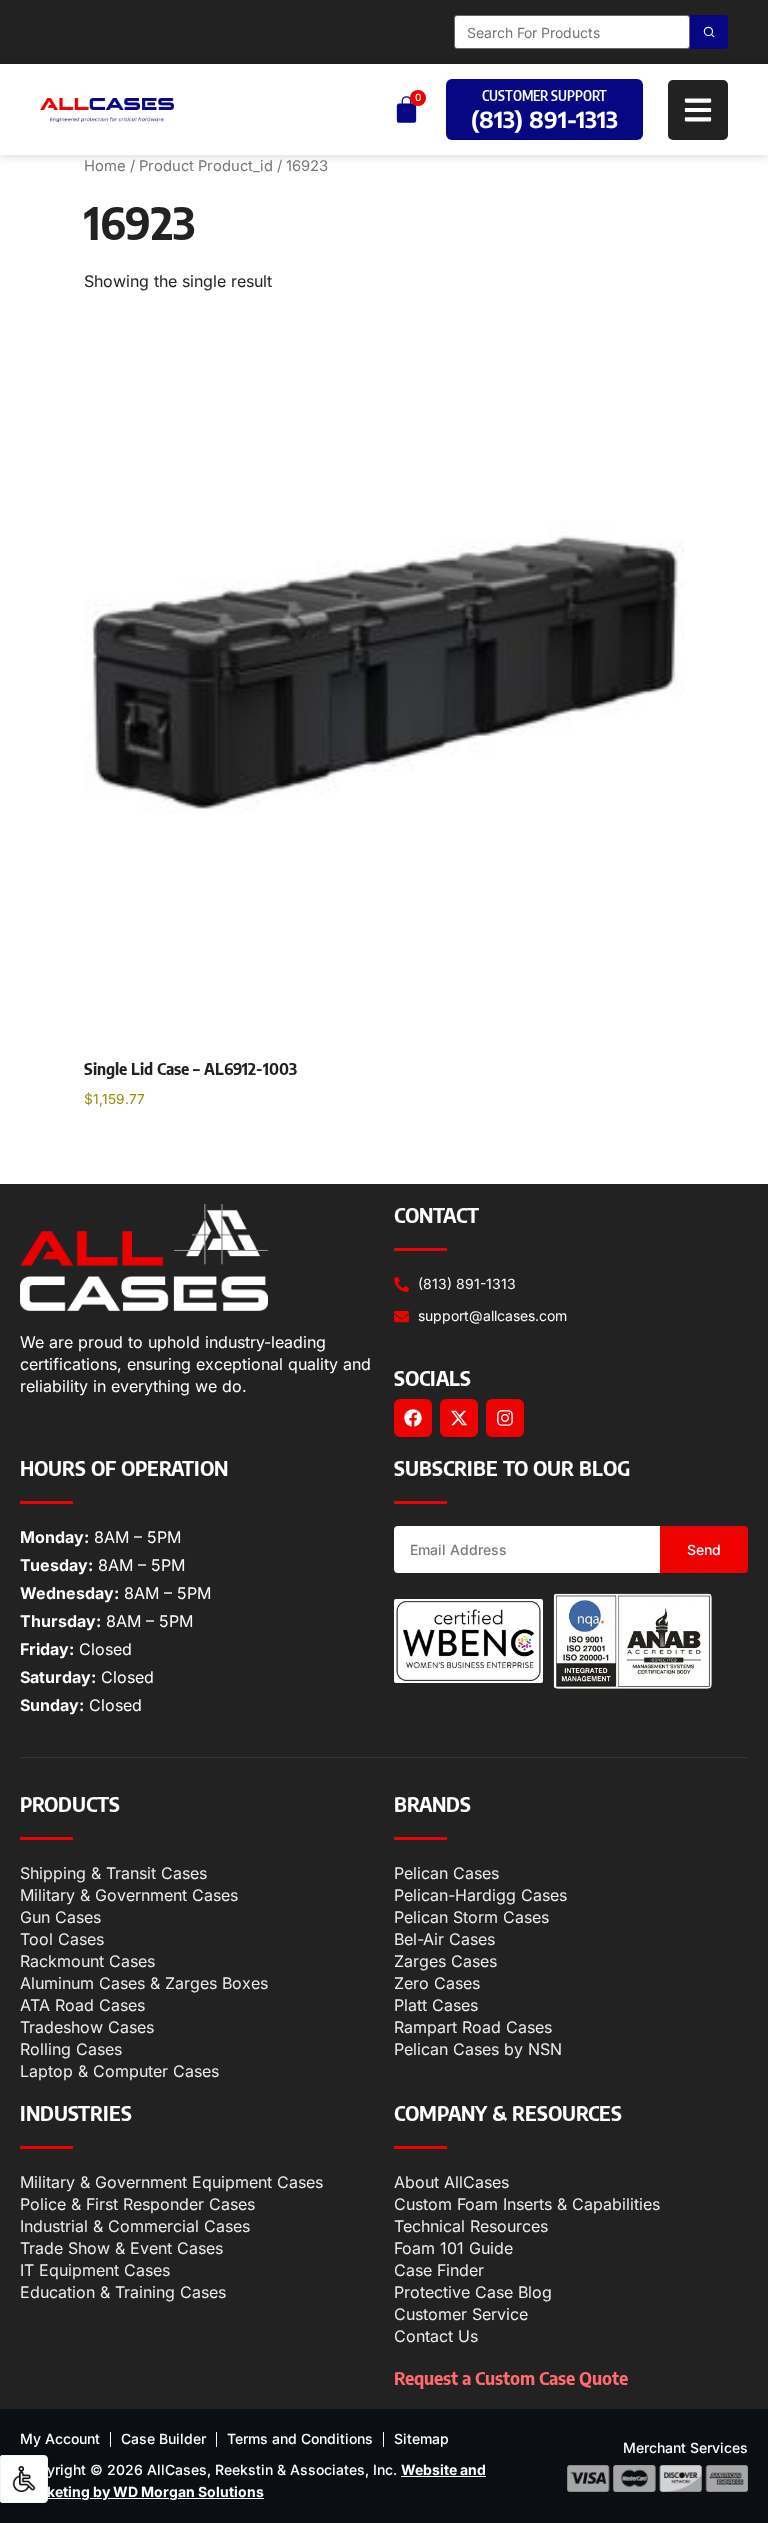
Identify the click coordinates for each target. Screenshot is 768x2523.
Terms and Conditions (300, 2438)
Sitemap (421, 2438)
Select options (156, 1150)
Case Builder (163, 2438)
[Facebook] (413, 1418)
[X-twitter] (459, 1418)
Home (105, 166)
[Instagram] (505, 1418)
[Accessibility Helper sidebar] (24, 2479)
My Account (60, 2438)
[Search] (709, 32)
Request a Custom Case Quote (511, 2377)
